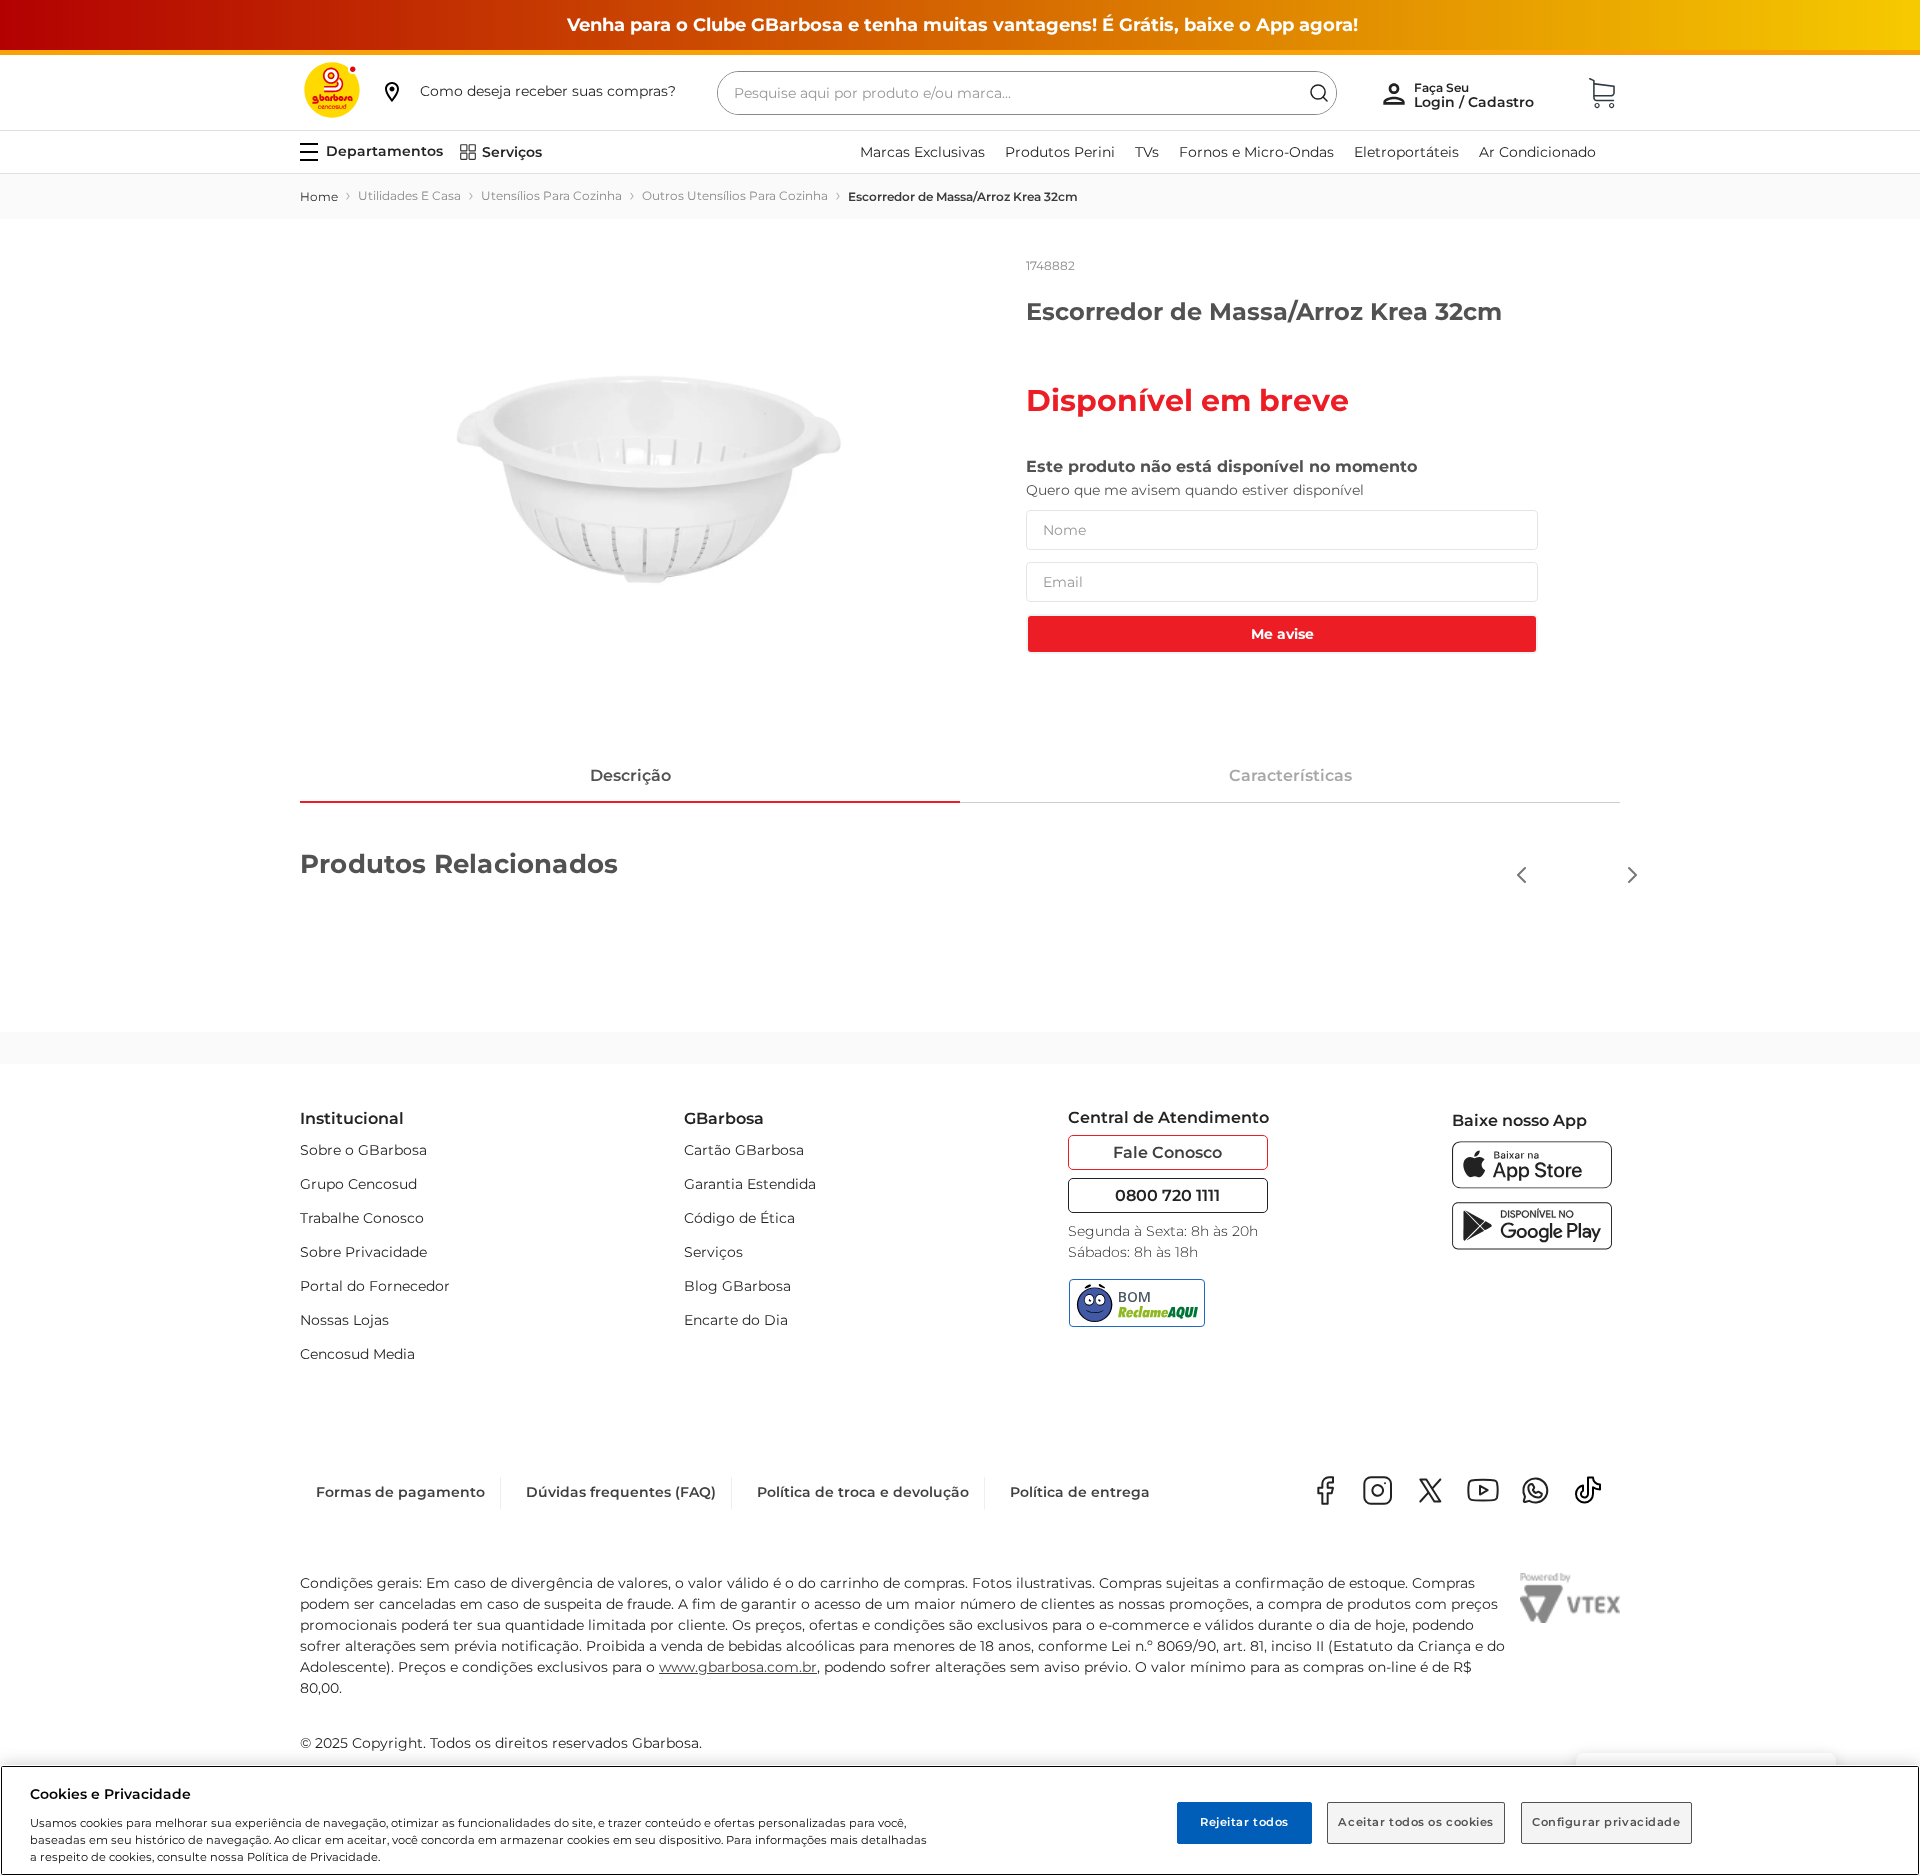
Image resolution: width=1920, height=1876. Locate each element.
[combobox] (1027, 93)
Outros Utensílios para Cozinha (735, 195)
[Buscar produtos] (1319, 93)
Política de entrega (1080, 1492)
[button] (528, 91)
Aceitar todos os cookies (1416, 1822)
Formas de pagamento (400, 1492)
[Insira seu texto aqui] (1535, 1492)
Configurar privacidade (1606, 1822)
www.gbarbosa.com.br (738, 1667)
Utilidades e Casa (409, 195)
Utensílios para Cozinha (551, 195)
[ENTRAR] (1476, 95)
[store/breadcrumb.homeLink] (319, 197)
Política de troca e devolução (863, 1492)
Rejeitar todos (1244, 1822)
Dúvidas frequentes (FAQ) (621, 1492)
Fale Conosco (1167, 1152)
